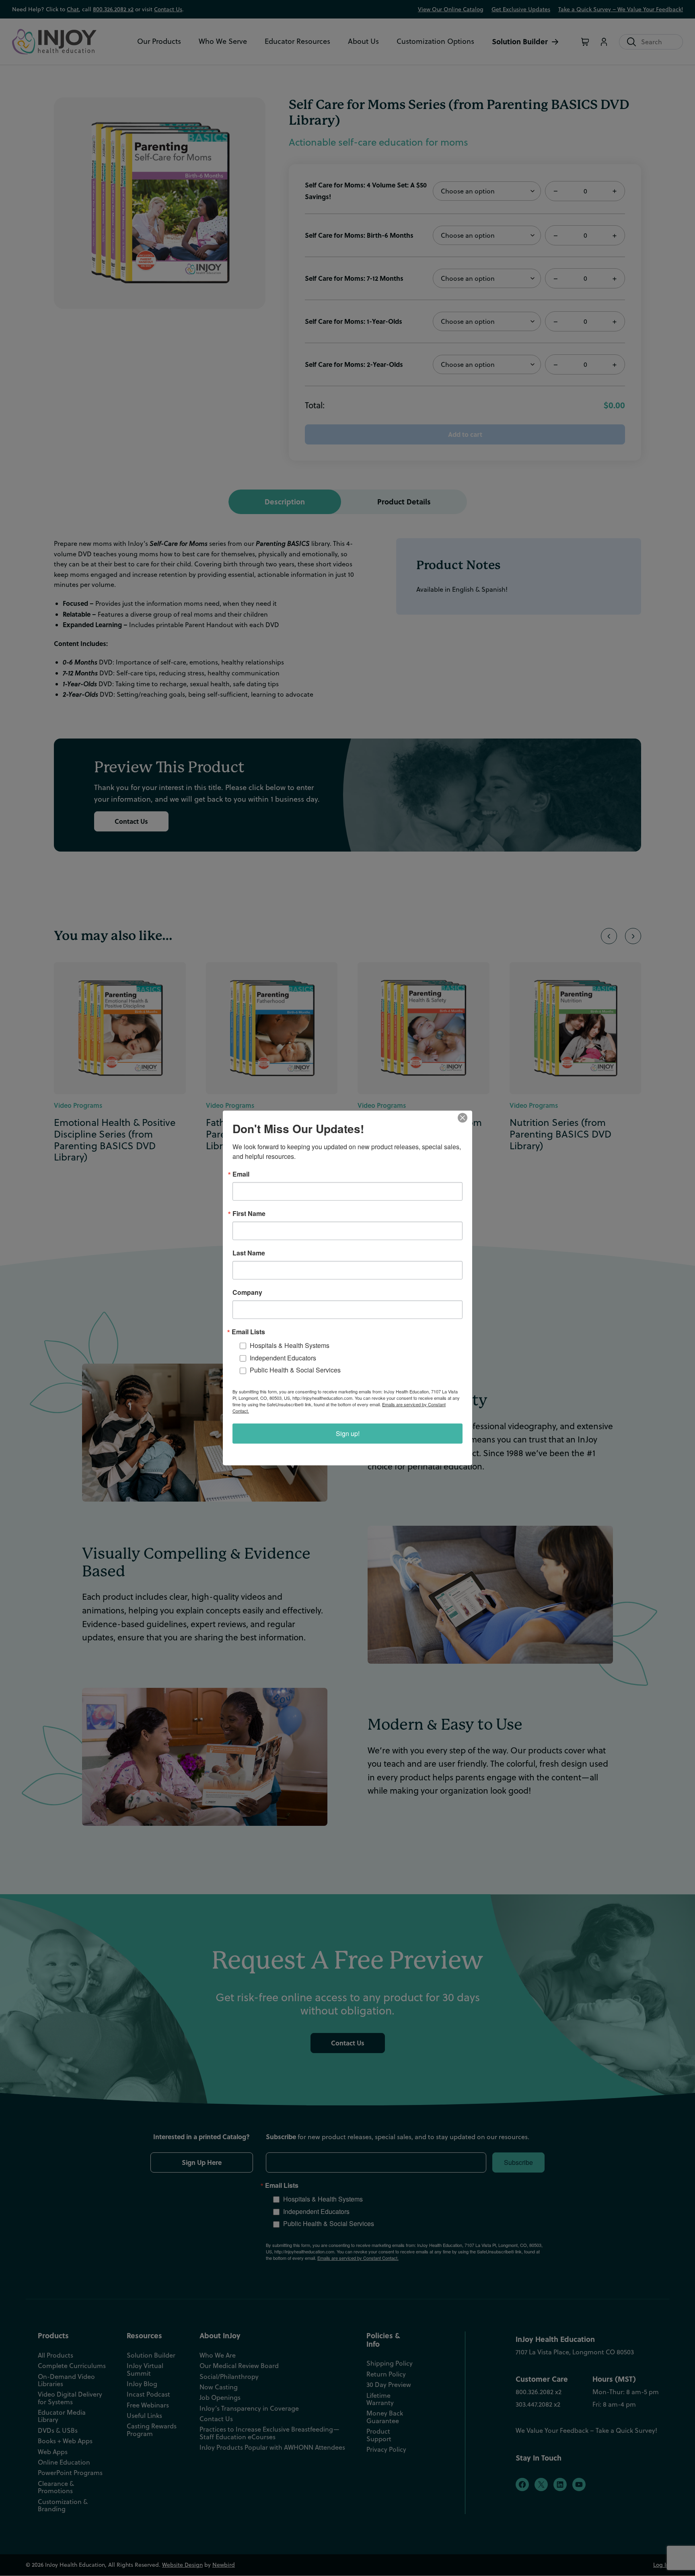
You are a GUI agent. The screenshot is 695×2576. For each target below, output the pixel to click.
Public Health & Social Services (295, 1370)
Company (247, 1292)
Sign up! (348, 1433)
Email (241, 1174)
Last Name (249, 1253)
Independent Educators (283, 1358)
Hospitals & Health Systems (290, 1345)
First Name (249, 1214)
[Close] (465, 1118)
